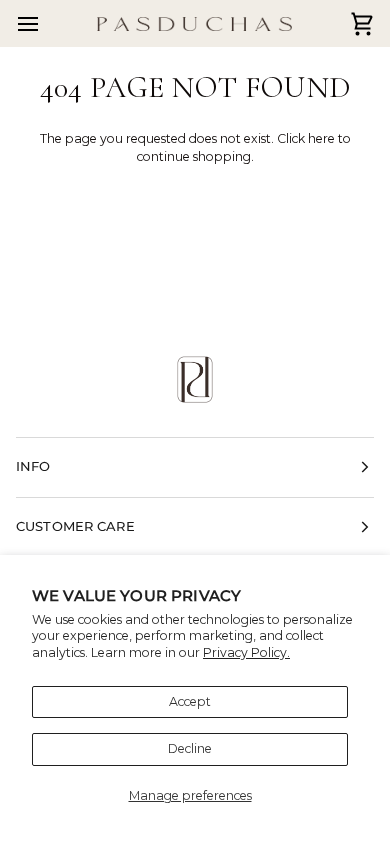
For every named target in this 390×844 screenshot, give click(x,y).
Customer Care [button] (75, 526)
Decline (190, 748)
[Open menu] (46, 23)
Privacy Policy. (246, 652)
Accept (190, 701)
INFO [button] (33, 466)
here (321, 138)
